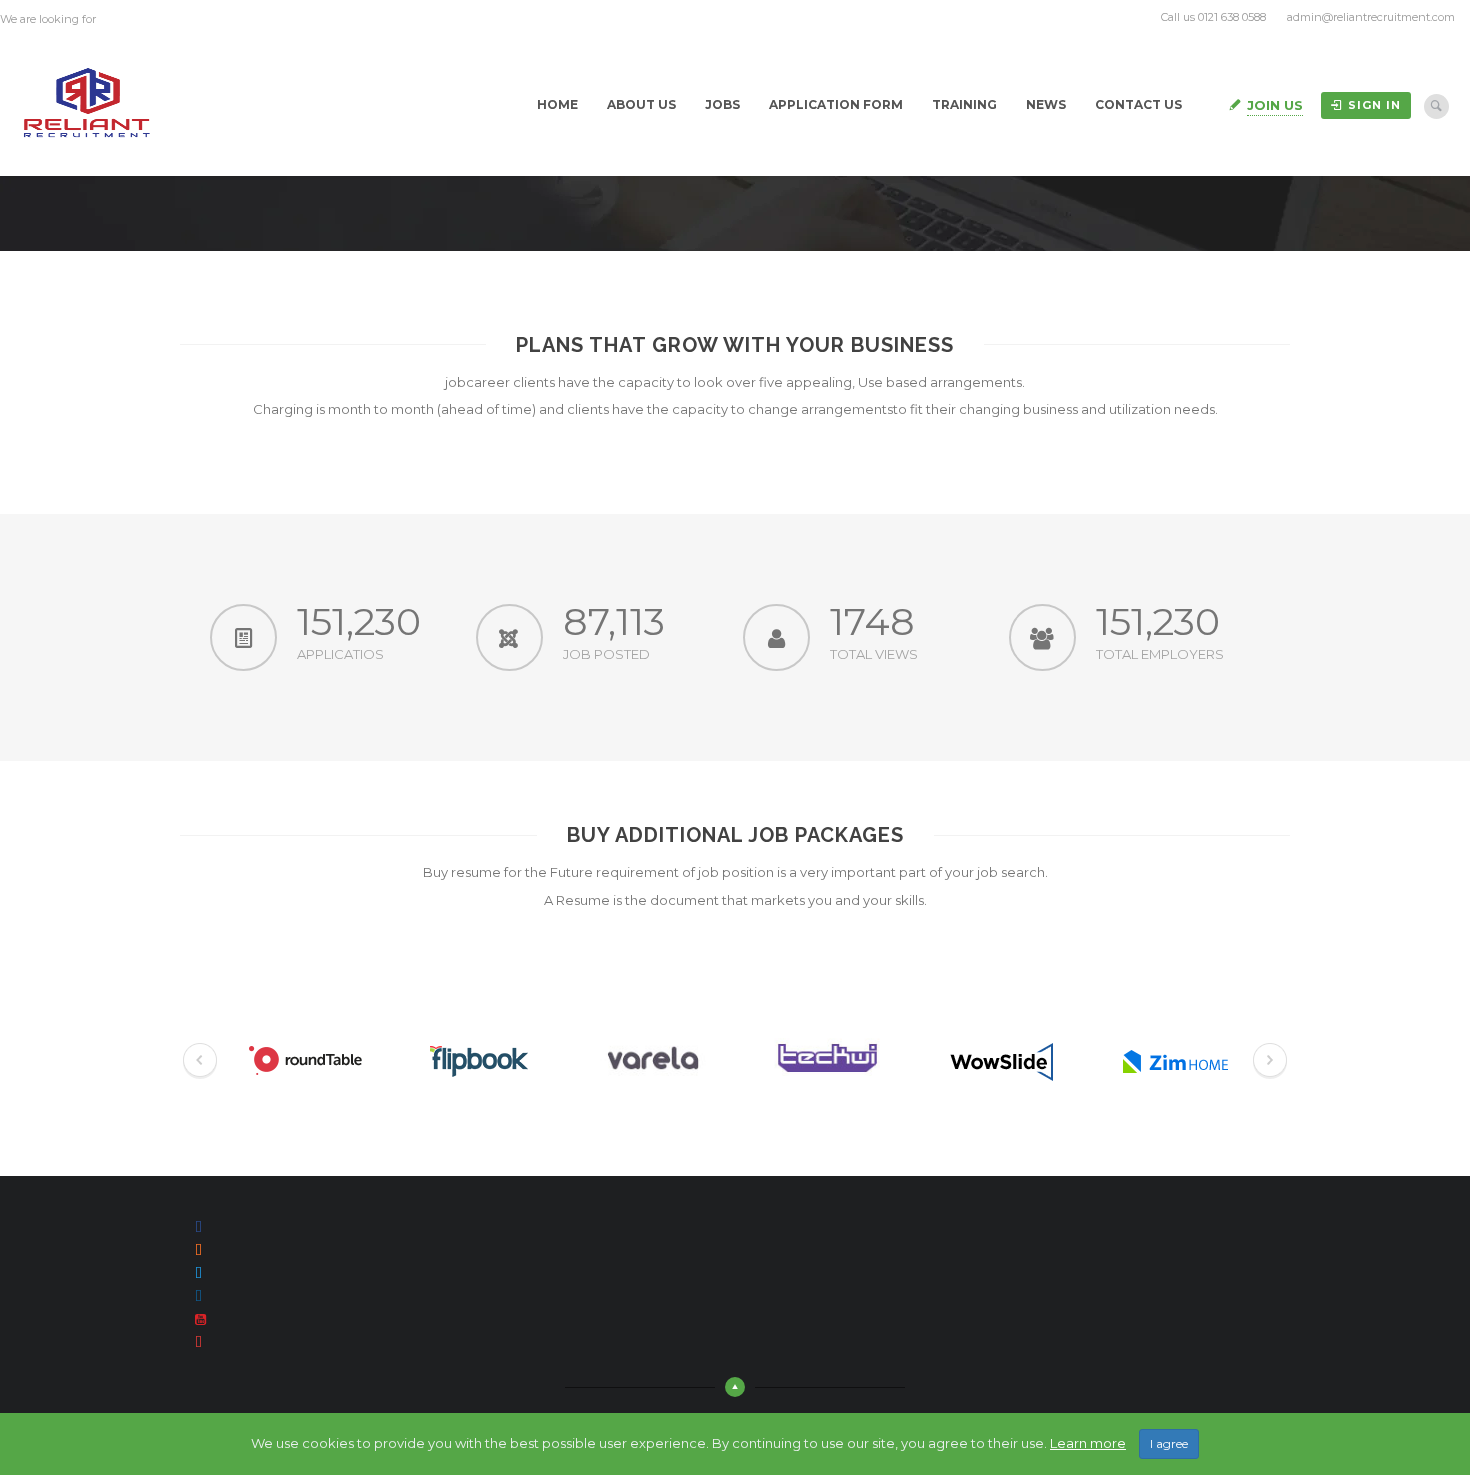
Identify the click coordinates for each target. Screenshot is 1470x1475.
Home (557, 104)
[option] (304, 1061)
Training (964, 104)
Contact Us (1138, 104)
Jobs (722, 104)
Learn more (1088, 1443)
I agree (1169, 1443)
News (1046, 104)
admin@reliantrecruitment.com (1371, 17)
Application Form (836, 104)
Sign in (1374, 105)
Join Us (1275, 105)
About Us (641, 104)
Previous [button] (200, 1061)
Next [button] (1270, 1061)
